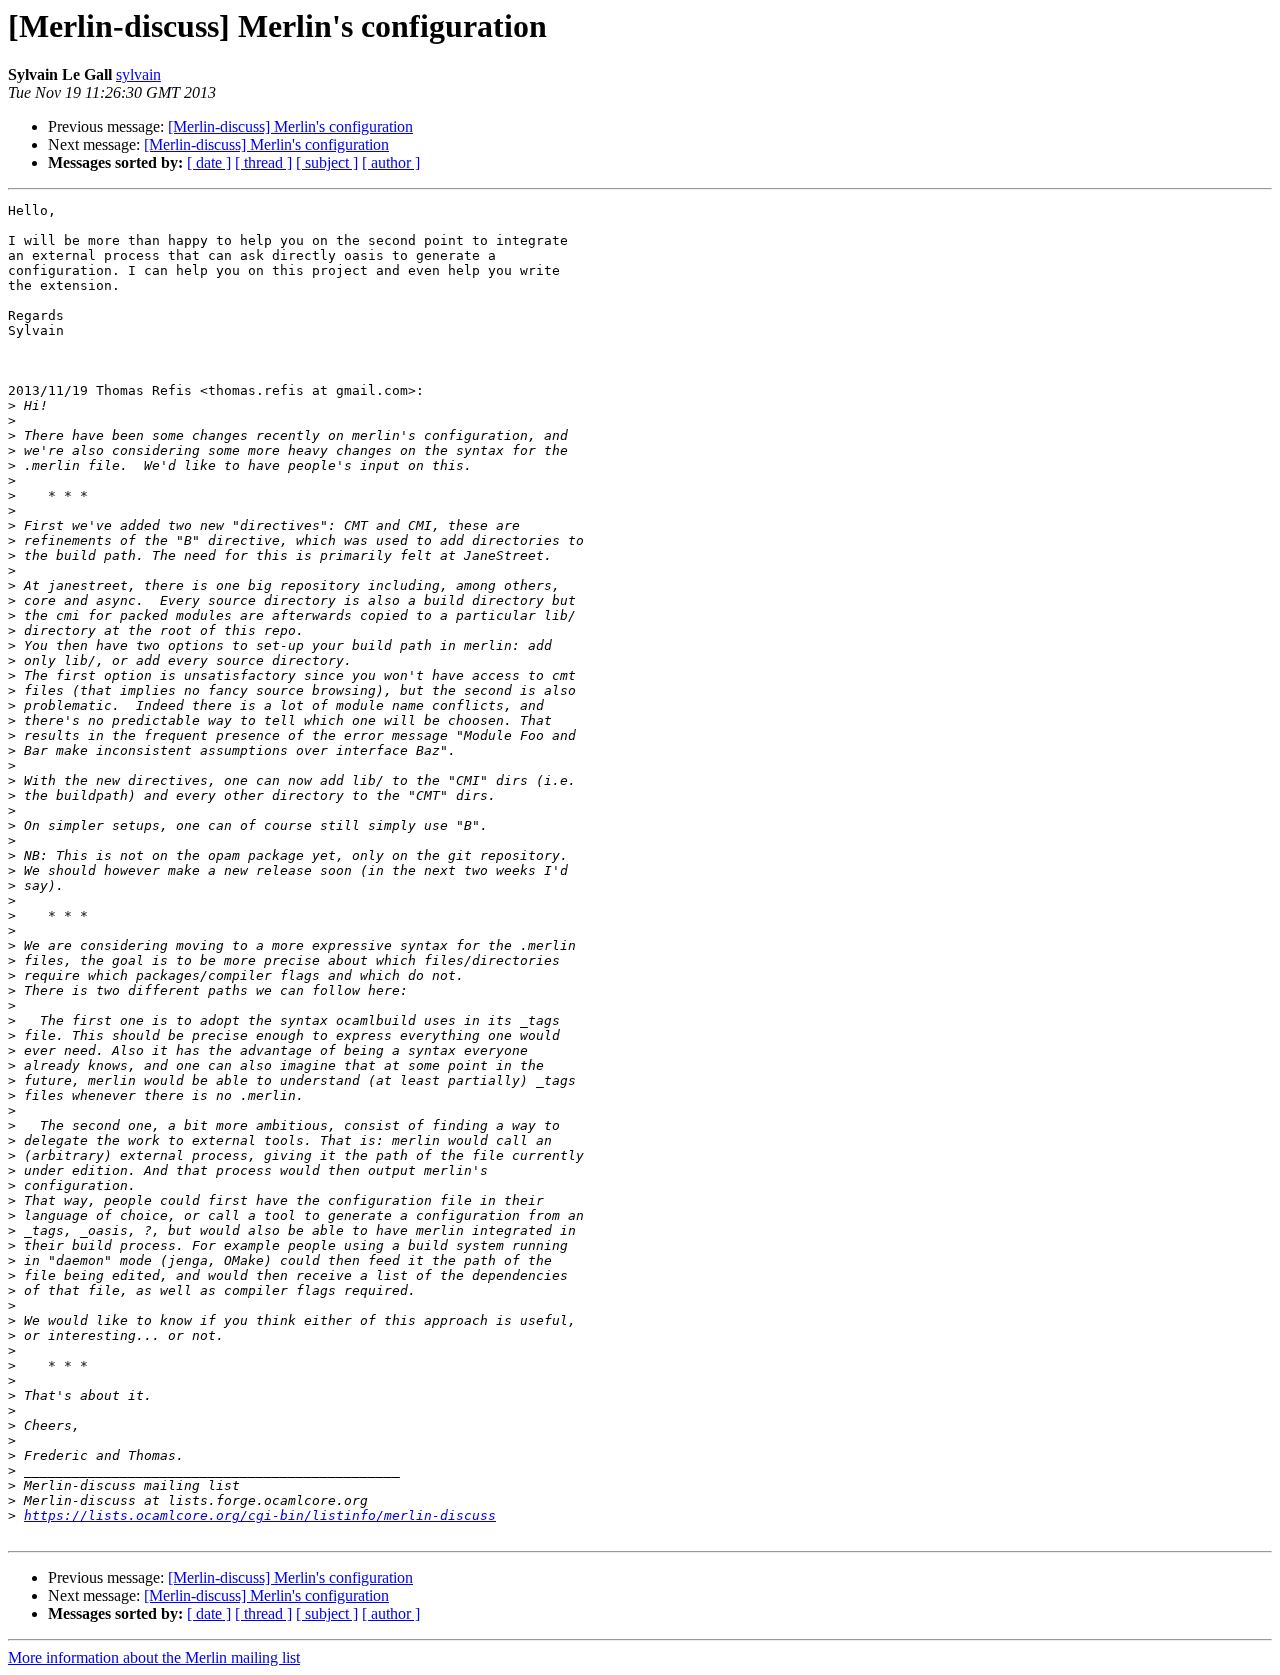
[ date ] (209, 162)
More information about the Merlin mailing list (154, 1657)
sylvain (138, 74)
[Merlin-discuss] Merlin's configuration (290, 126)
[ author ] (391, 162)
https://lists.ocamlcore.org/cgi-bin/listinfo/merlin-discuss (260, 1515)
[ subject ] (327, 162)
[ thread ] (263, 162)
